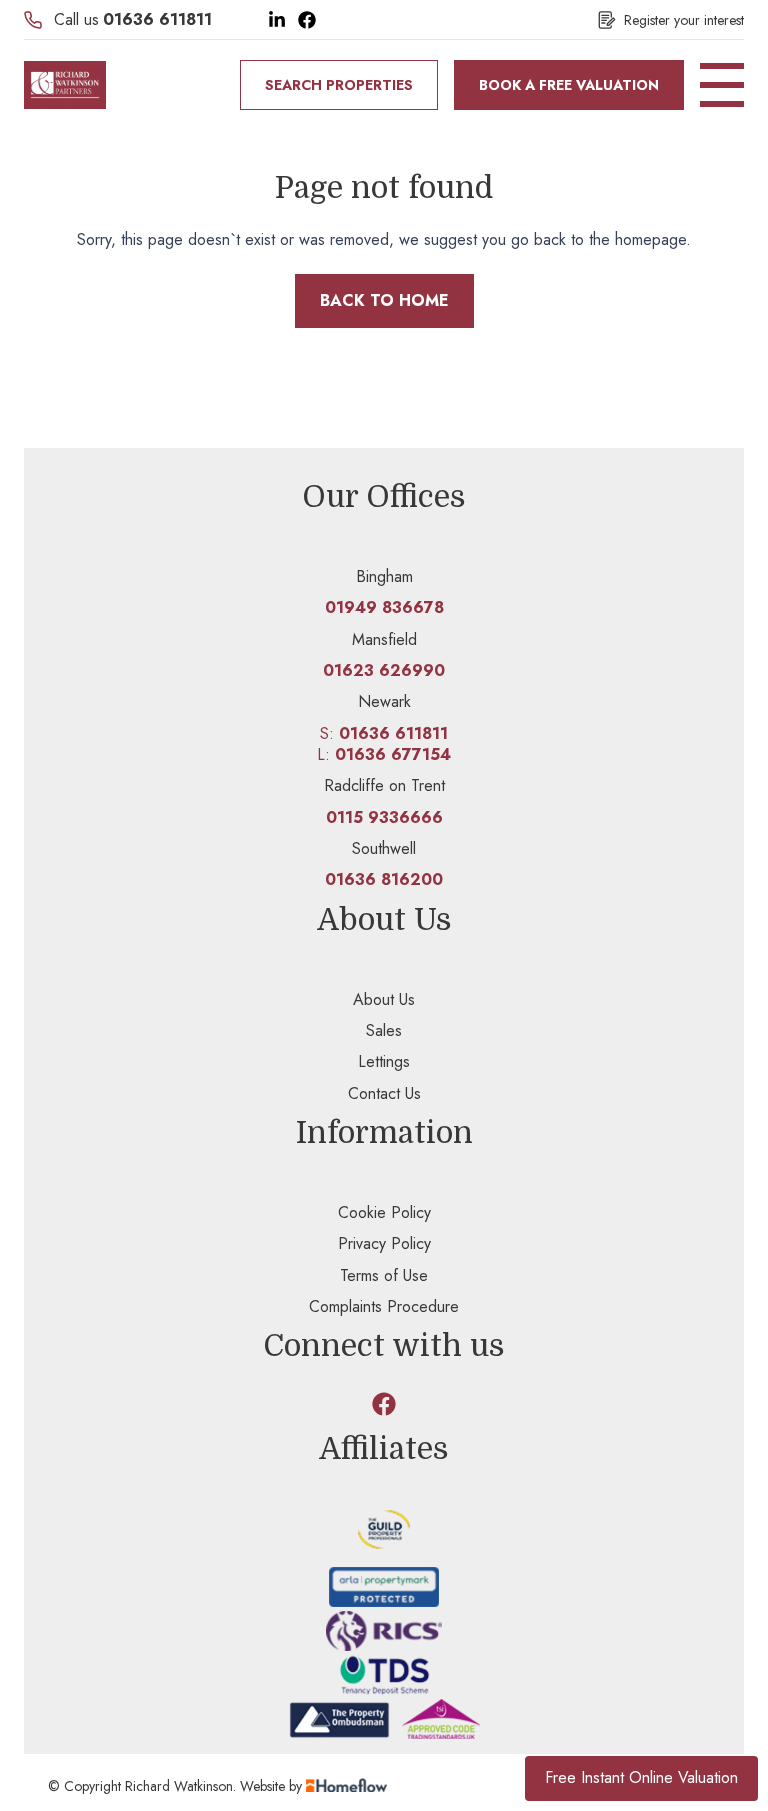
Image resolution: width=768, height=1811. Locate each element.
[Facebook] (307, 20)
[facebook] (384, 1404)
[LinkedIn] (277, 20)
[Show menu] (722, 85)
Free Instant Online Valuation (641, 1777)
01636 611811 (157, 19)
